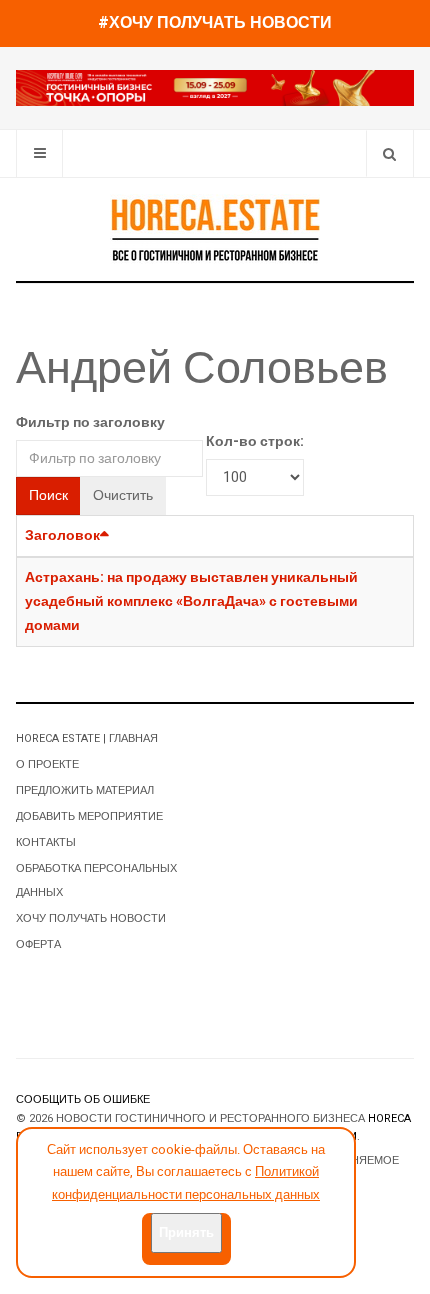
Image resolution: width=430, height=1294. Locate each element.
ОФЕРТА (38, 944)
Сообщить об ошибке (83, 1099)
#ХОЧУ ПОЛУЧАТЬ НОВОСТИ (215, 23)
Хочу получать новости (91, 918)
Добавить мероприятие (89, 816)
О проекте (47, 764)
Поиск (48, 495)
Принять (186, 1232)
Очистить (123, 495)
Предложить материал (85, 790)
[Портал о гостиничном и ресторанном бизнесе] (215, 229)
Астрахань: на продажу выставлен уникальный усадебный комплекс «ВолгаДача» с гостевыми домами (191, 601)
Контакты (46, 842)
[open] (39, 153)
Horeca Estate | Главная (87, 738)
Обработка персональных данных (96, 880)
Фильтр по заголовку (90, 422)
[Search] (389, 153)
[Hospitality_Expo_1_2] (215, 87)
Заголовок (62, 535)
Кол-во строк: (255, 441)
